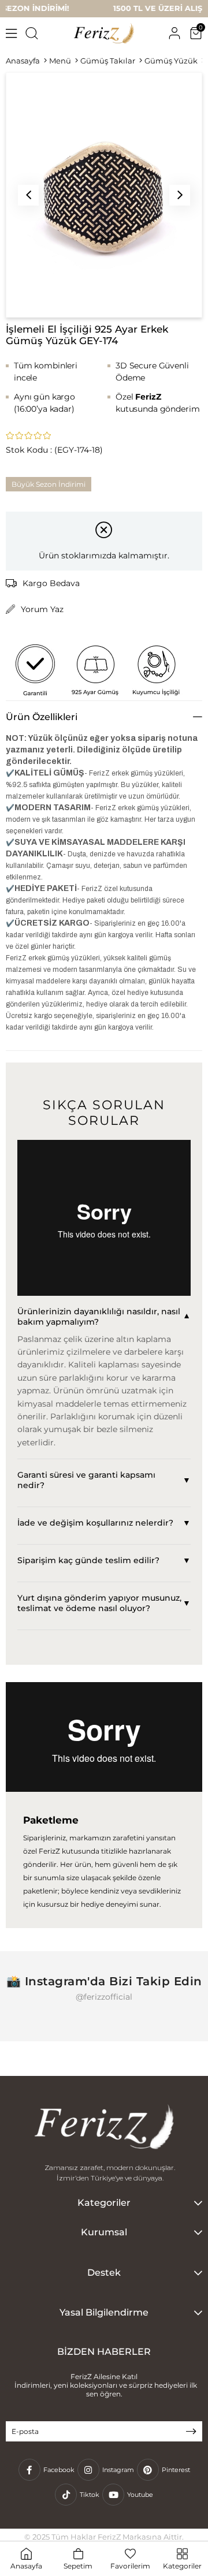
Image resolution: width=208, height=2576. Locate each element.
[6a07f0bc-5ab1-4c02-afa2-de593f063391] (104, 2128)
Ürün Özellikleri (42, 717)
